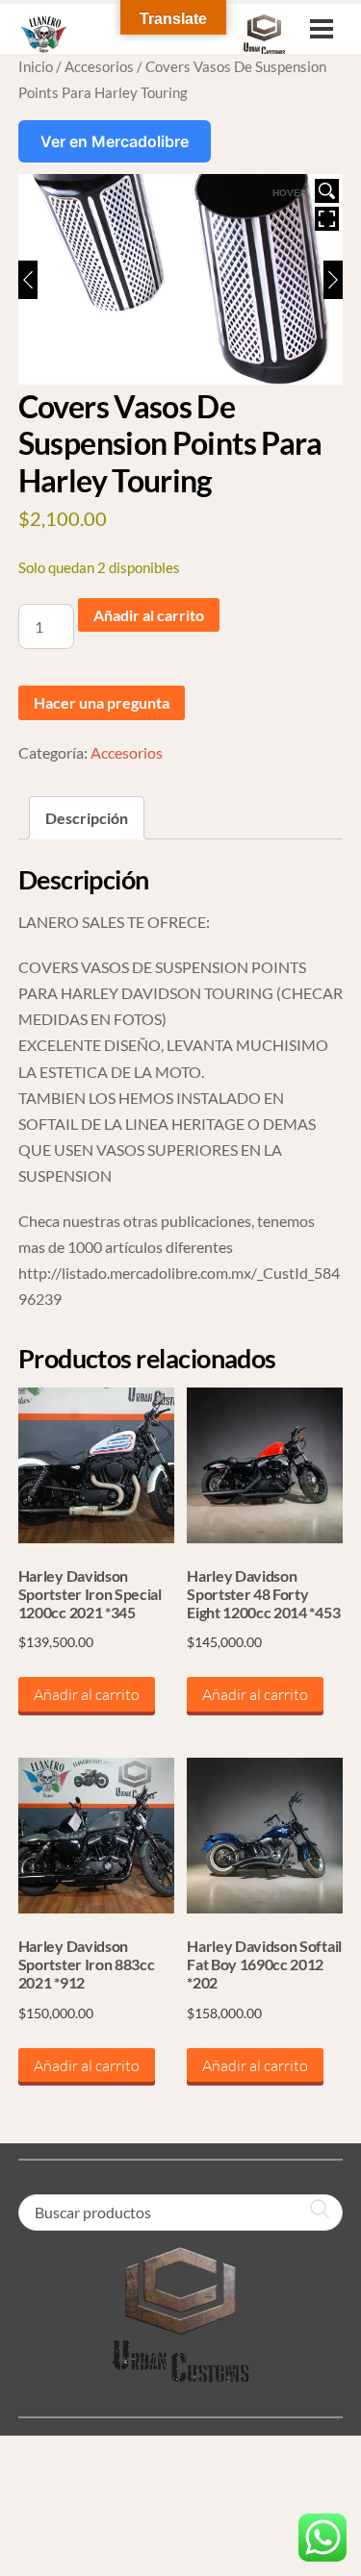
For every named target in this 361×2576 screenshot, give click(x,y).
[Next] (333, 280)
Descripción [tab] (87, 818)
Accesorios (99, 66)
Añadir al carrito (149, 615)
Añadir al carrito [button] (87, 1694)
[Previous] (28, 280)
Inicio (36, 66)
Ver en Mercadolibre (115, 141)
